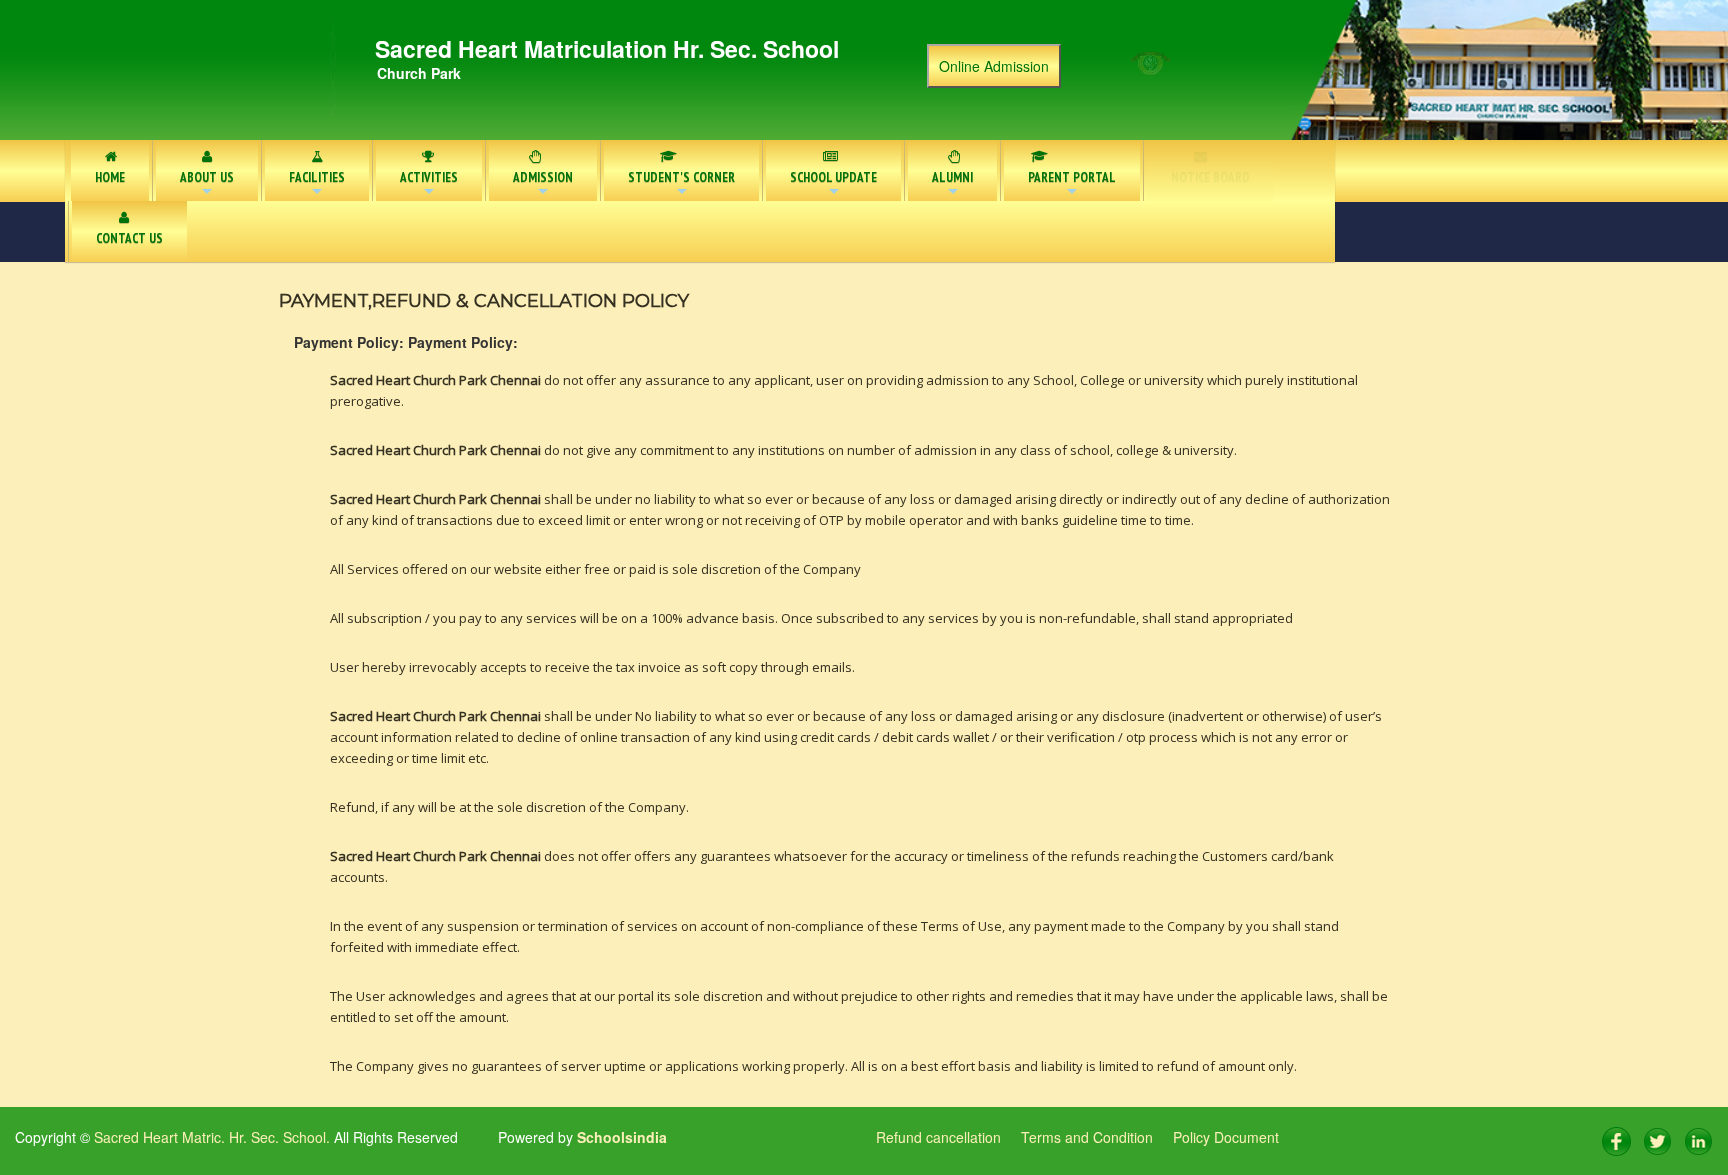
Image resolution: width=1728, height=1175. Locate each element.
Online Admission (994, 66)
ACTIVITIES (429, 185)
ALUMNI (952, 185)
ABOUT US (207, 185)
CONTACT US (129, 238)
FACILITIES (317, 185)
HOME (110, 177)
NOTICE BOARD (1210, 177)
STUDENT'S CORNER (681, 185)
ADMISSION (543, 185)
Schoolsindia (620, 1137)
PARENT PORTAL (1072, 185)
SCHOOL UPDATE (833, 185)
